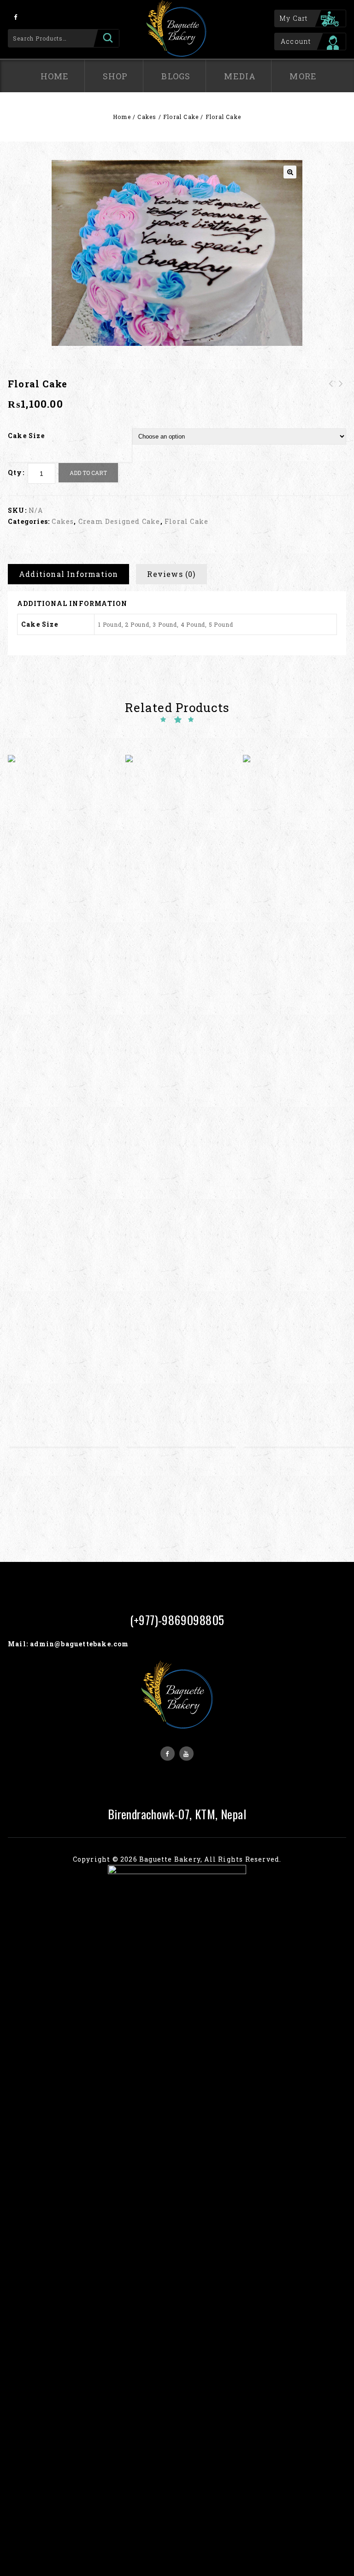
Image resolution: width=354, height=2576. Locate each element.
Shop (115, 76)
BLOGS (176, 76)
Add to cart (88, 473)
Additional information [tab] (68, 574)
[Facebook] (16, 17)
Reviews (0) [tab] (171, 574)
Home (55, 76)
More (303, 76)
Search (106, 38)
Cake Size (26, 436)
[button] (290, 172)
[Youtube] (186, 1754)
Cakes (147, 117)
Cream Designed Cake (119, 521)
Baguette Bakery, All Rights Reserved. (210, 1859)
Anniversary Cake (331, 389)
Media (240, 76)
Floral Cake (181, 117)
